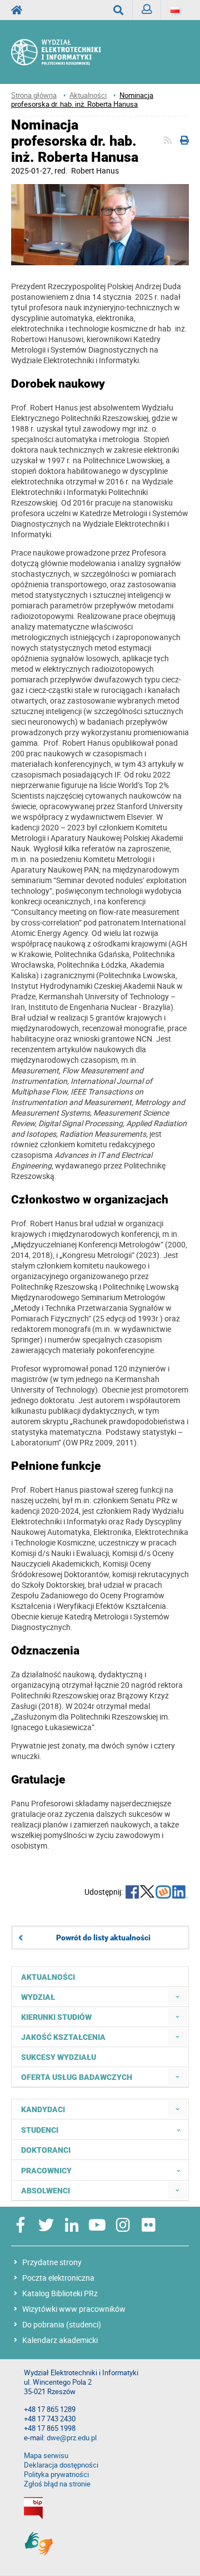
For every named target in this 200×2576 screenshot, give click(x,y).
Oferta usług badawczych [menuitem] (77, 2077)
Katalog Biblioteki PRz (60, 2293)
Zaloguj (147, 10)
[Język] (175, 10)
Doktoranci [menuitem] (46, 2150)
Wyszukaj (119, 10)
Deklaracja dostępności (61, 2465)
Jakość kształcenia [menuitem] (63, 2037)
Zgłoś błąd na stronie (57, 2484)
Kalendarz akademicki (60, 2340)
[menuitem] (177, 1997)
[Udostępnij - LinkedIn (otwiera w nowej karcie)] (180, 1893)
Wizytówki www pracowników (74, 2309)
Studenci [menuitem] (40, 2130)
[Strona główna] (67, 52)
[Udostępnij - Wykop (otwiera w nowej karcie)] (163, 1893)
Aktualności (88, 95)
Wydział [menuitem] (38, 1997)
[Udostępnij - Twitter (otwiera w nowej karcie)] (147, 1893)
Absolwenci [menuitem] (46, 2191)
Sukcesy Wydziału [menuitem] (59, 2057)
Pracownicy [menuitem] (46, 2171)
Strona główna (34, 95)
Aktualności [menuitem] (48, 1977)
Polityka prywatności (56, 2475)
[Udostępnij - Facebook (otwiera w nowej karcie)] (132, 1893)
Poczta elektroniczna (58, 2278)
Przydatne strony (52, 2262)
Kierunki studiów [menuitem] (56, 2017)
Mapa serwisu (46, 2456)
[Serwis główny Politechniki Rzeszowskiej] (20, 10)
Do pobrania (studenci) (62, 2324)
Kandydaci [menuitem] (43, 2109)
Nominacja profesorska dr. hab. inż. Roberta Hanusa (82, 100)
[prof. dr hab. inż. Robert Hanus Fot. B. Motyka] (100, 226)
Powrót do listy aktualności (103, 1938)
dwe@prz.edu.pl (72, 2438)
